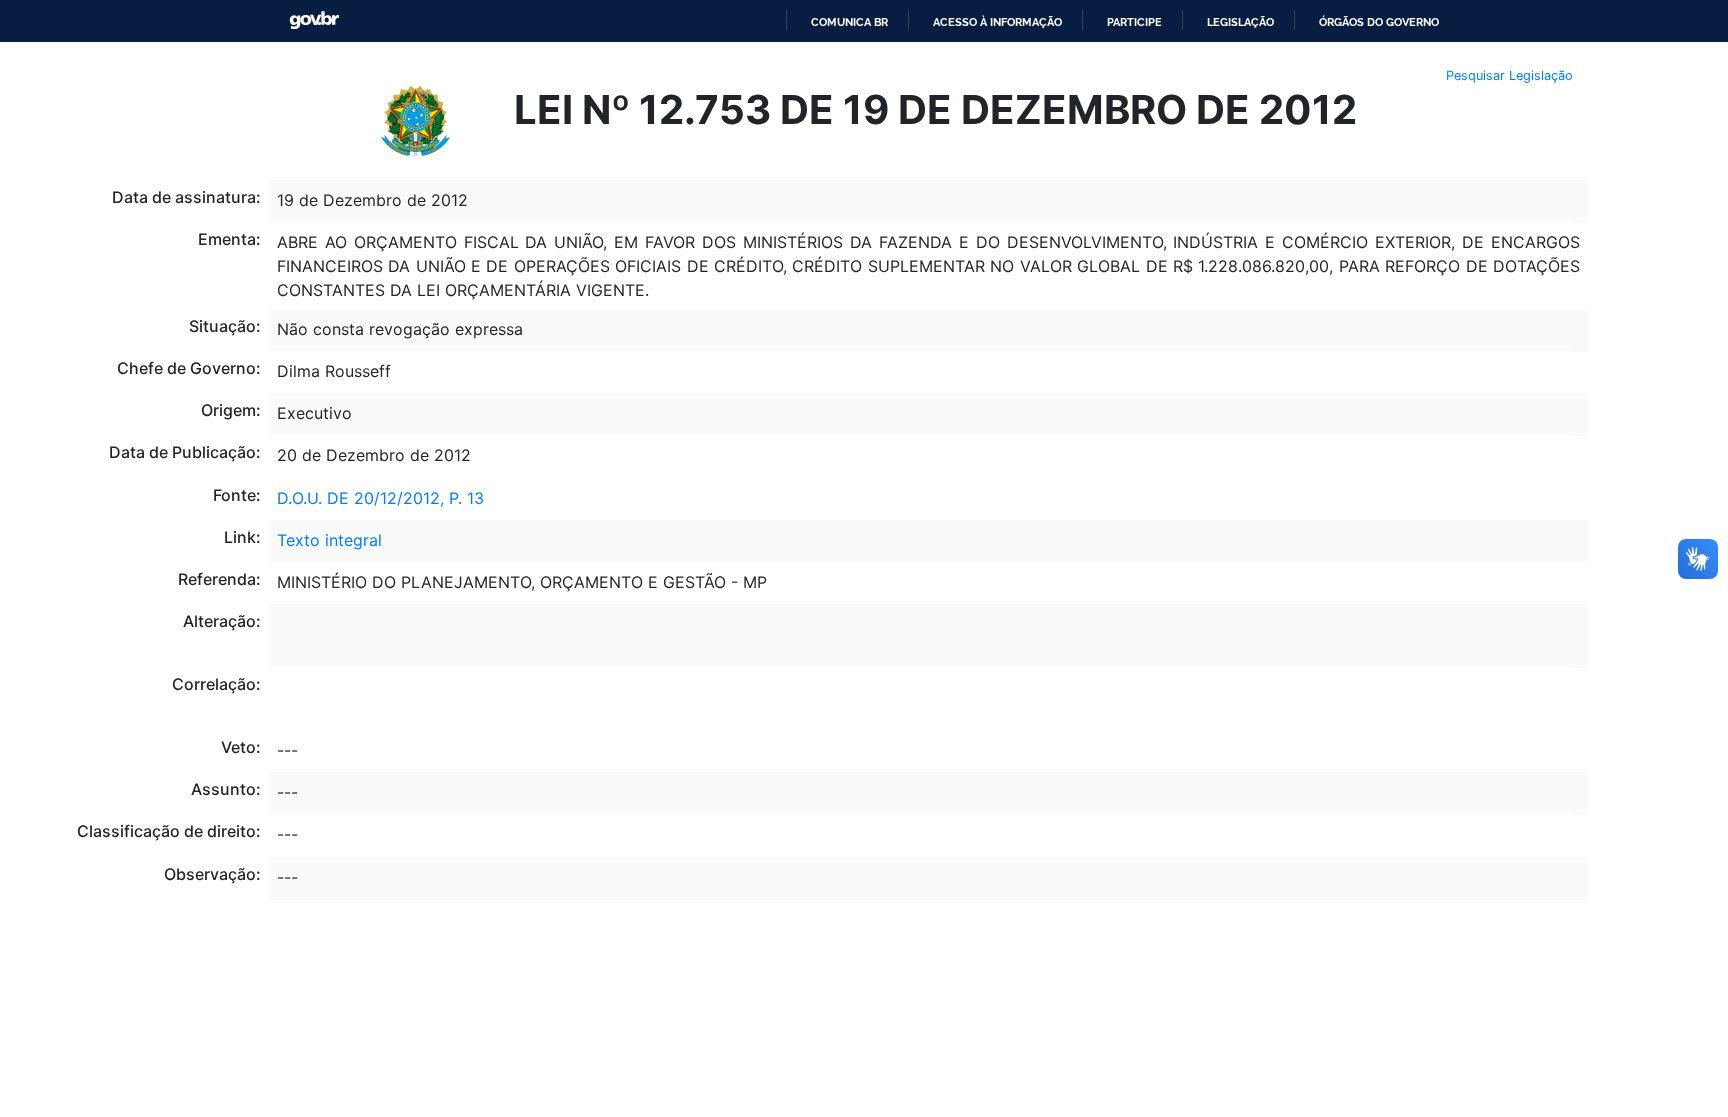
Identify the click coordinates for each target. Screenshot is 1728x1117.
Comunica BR (849, 22)
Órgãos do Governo (1379, 22)
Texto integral (329, 540)
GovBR (314, 20)
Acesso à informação (997, 22)
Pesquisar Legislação (1509, 75)
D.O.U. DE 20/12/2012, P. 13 (380, 498)
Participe (1134, 22)
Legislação (1240, 22)
